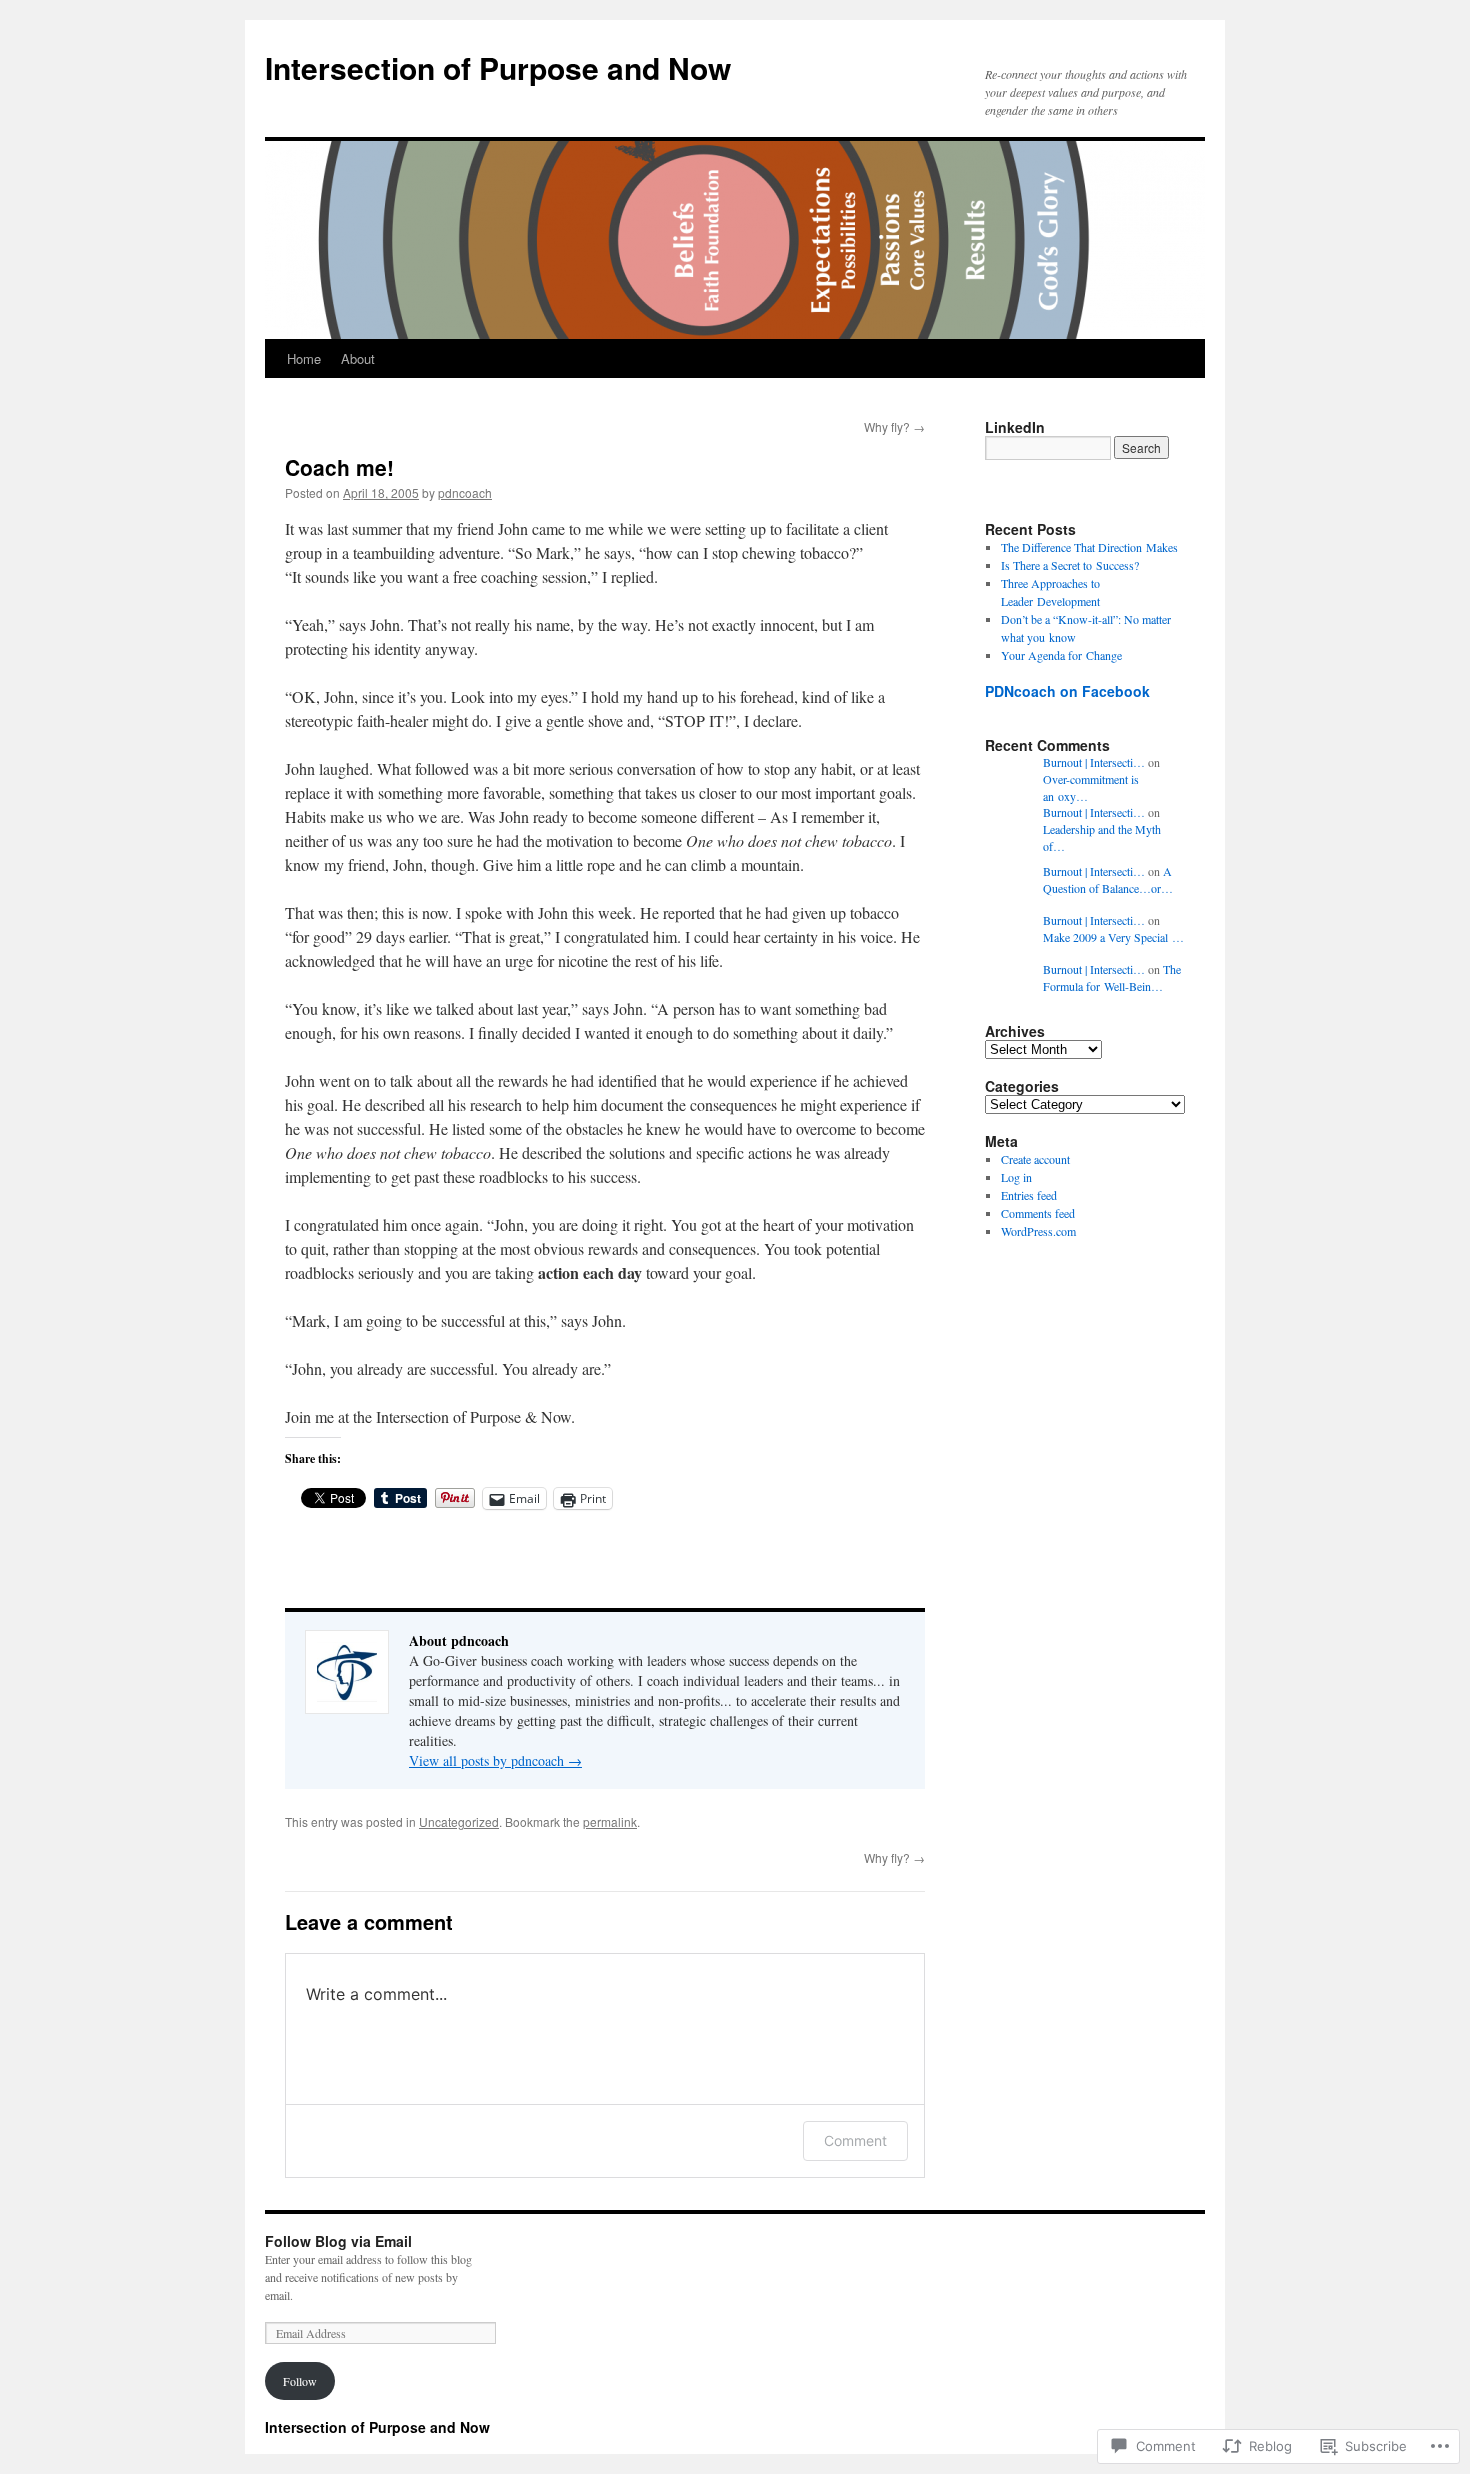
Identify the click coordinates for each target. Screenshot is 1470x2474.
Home (304, 358)
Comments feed (1038, 1213)
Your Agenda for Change (1061, 655)
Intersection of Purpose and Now (498, 67)
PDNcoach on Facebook (1067, 691)
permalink (610, 1821)
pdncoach (465, 492)
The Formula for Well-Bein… (1112, 977)
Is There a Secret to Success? (1070, 565)
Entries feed (1029, 1195)
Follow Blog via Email (338, 2241)
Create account (1035, 1159)
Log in (1016, 1177)
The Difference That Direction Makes (1089, 547)
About (358, 358)
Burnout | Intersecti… (1094, 762)
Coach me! (339, 467)
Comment (855, 2140)
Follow (300, 2381)
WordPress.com (1038, 1231)
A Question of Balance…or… (1108, 879)
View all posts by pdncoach (495, 1760)
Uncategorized (459, 1821)
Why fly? (894, 426)
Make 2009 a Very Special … (1113, 937)
